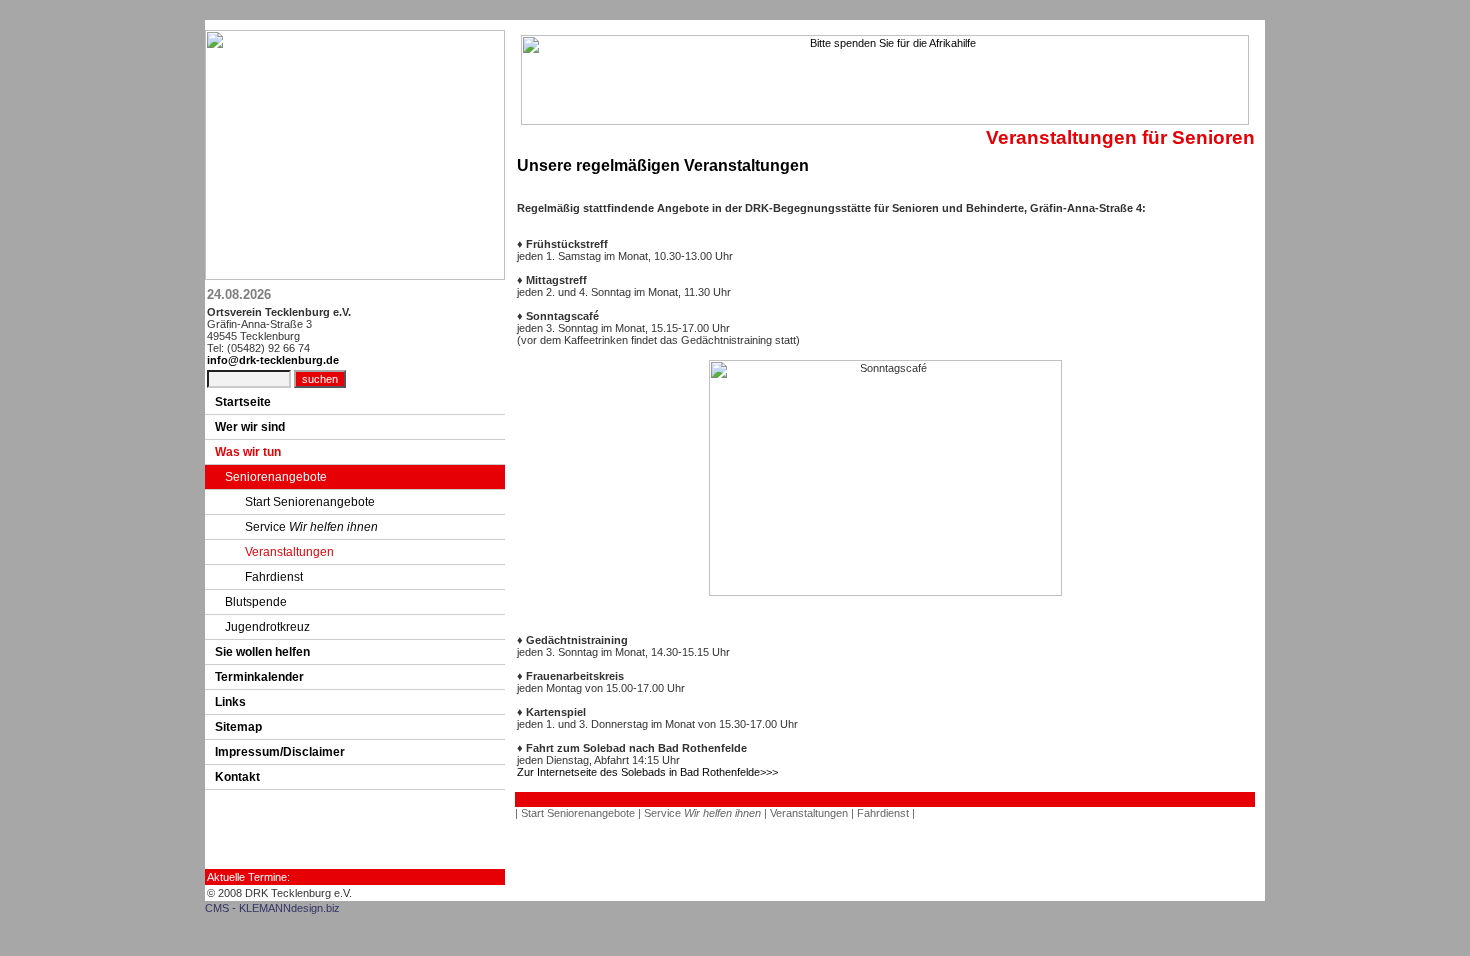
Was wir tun (248, 452)
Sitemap (238, 727)
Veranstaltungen (289, 552)
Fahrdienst (274, 577)
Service (311, 527)
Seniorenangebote (276, 477)
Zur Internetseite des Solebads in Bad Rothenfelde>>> (647, 772)
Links (230, 702)
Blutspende (256, 602)
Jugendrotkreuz (267, 627)
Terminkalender (259, 677)
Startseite (243, 402)
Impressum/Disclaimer (280, 752)
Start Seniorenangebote (310, 502)
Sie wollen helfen (262, 652)
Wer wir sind (250, 427)
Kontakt (237, 777)
